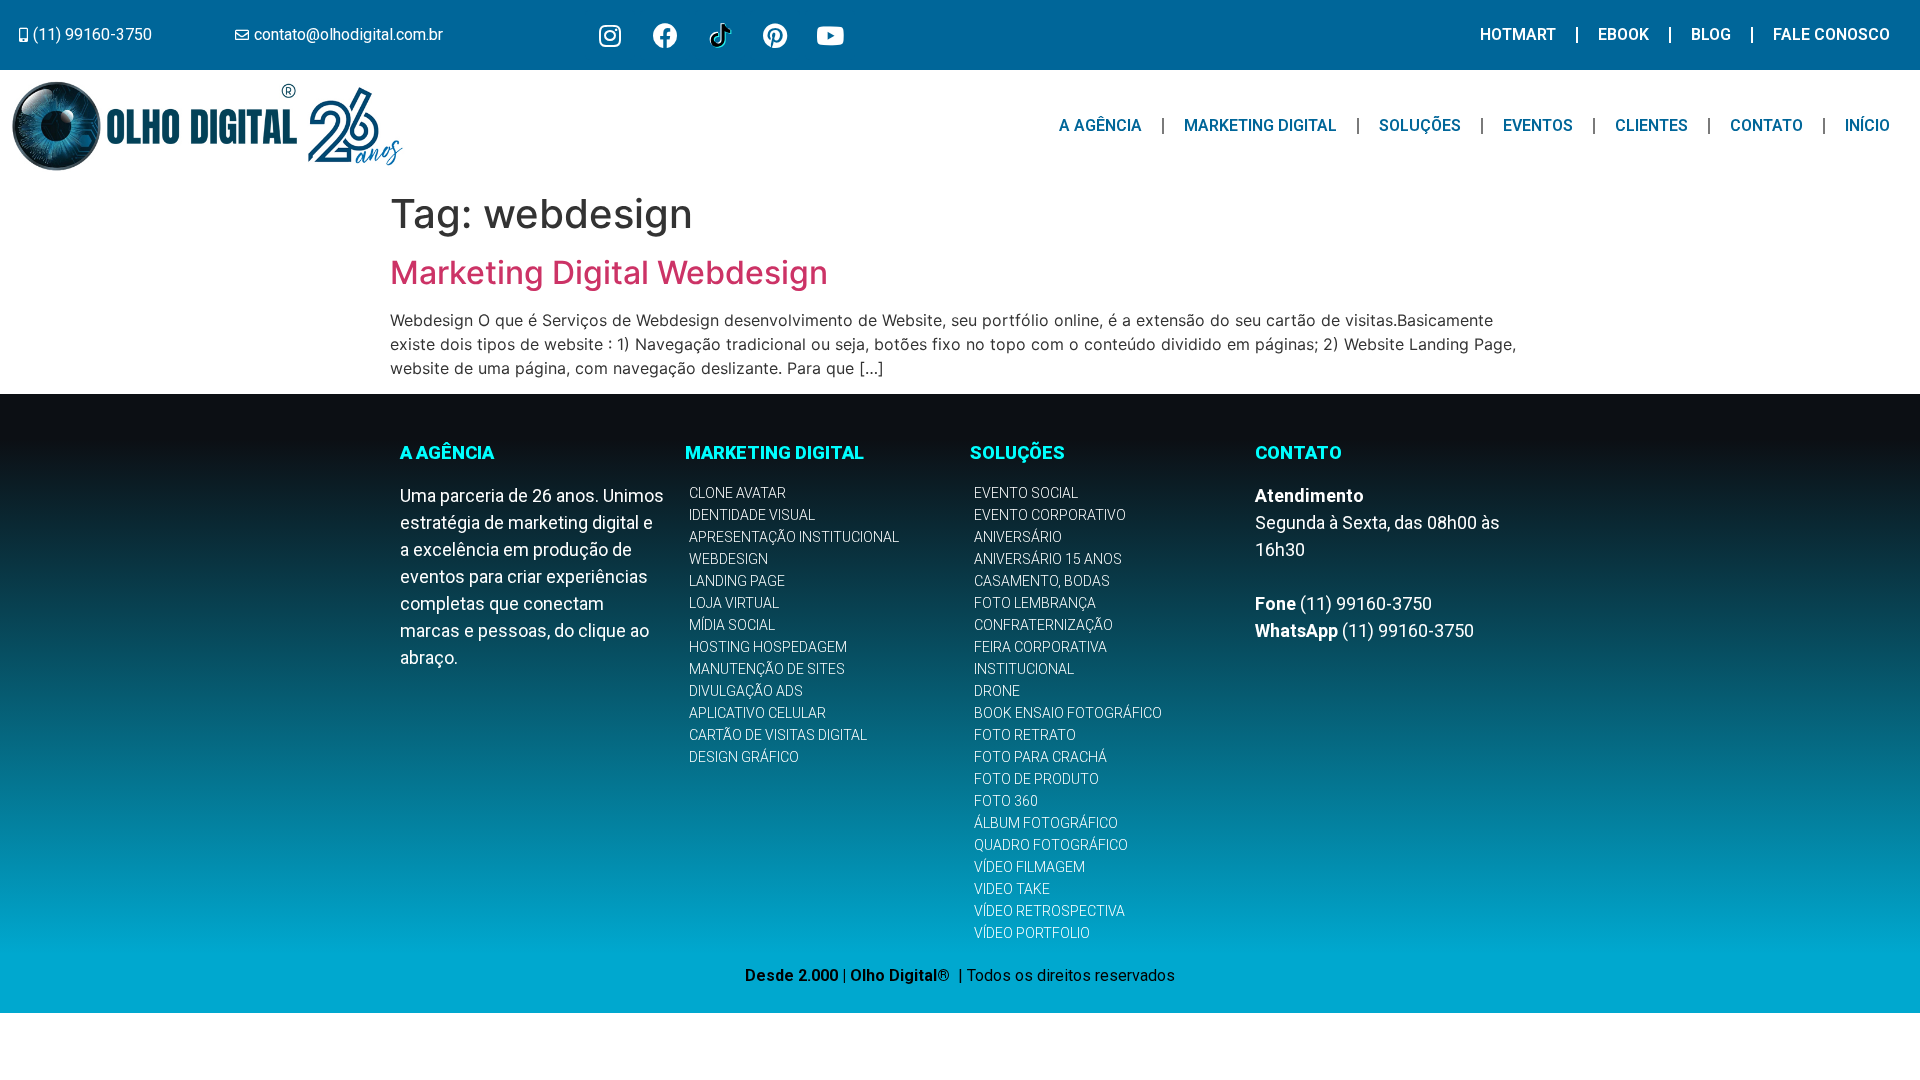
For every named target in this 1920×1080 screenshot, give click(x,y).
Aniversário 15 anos (1048, 559)
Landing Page (737, 581)
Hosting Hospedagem (768, 647)
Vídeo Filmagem (1029, 867)
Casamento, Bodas (1042, 581)
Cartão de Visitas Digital (778, 735)
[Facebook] (665, 35)
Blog (1711, 34)
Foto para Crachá (1040, 757)
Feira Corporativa (1040, 647)
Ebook (1623, 34)
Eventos (1538, 125)
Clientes (1651, 125)
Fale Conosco (1831, 34)
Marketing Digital (1260, 125)
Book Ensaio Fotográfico (1068, 713)
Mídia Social (732, 625)
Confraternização (1043, 625)
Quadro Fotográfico (1051, 845)
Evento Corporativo (1050, 515)
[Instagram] (610, 35)
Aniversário (1018, 537)
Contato (1766, 125)
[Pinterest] (775, 35)
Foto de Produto (1036, 779)
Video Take (1012, 889)
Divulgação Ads (746, 691)
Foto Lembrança (1035, 603)
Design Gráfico (744, 757)
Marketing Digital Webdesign (609, 272)
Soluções (1420, 125)
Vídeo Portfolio (1032, 933)
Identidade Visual (752, 515)
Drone (997, 691)
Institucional (1024, 669)
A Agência (1100, 125)
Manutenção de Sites (767, 669)
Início (1867, 125)
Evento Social (1026, 493)
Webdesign (728, 559)
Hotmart (1518, 34)
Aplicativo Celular (757, 713)
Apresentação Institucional (794, 537)
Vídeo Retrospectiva (1049, 911)
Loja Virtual (734, 603)
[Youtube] (830, 35)
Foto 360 (1006, 801)
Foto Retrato (1025, 735)
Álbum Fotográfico (1046, 823)
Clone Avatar (737, 493)
